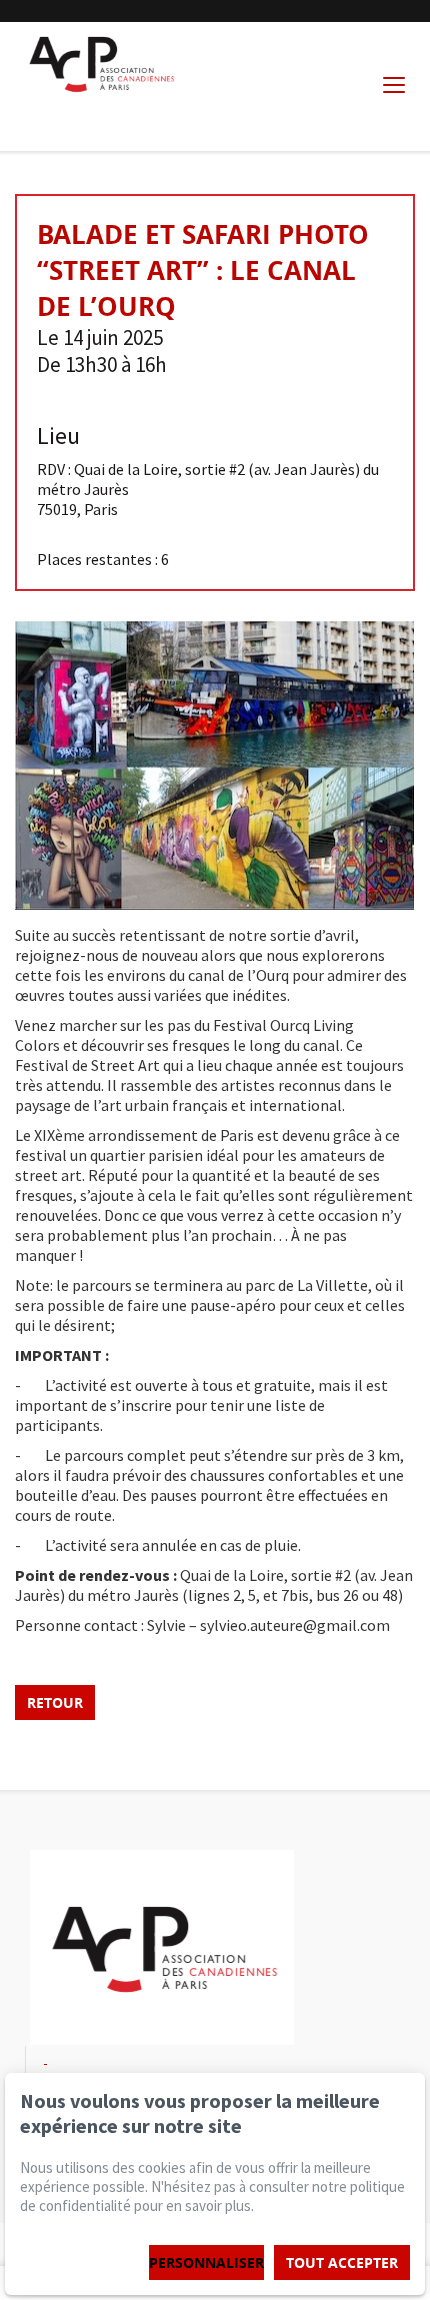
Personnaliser (206, 2262)
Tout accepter (342, 2262)
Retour (55, 1702)
